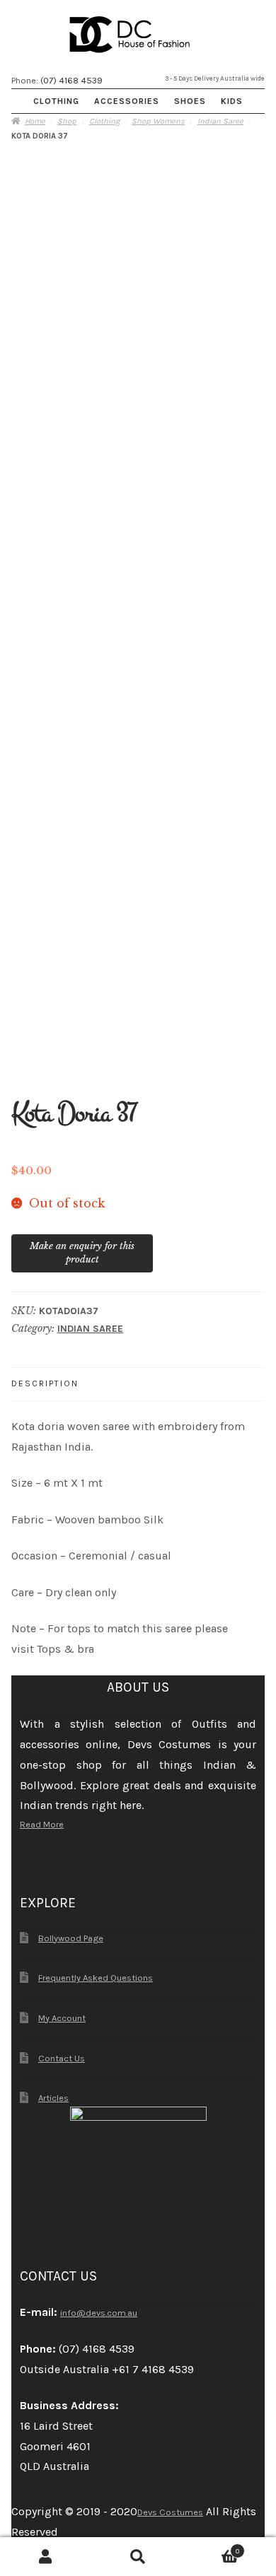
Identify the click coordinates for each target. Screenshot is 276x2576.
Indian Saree (220, 121)
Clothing (56, 101)
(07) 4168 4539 (71, 80)
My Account (62, 2018)
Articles (53, 2098)
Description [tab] (45, 1383)
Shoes (190, 101)
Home (35, 121)
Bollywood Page (71, 1938)
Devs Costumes (170, 2512)
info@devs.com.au (99, 2313)
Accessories (127, 101)
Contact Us (62, 2058)
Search (138, 2557)
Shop (67, 121)
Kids (232, 101)
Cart (212, 2548)
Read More (42, 1824)
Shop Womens (158, 121)
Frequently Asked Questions (96, 1978)
